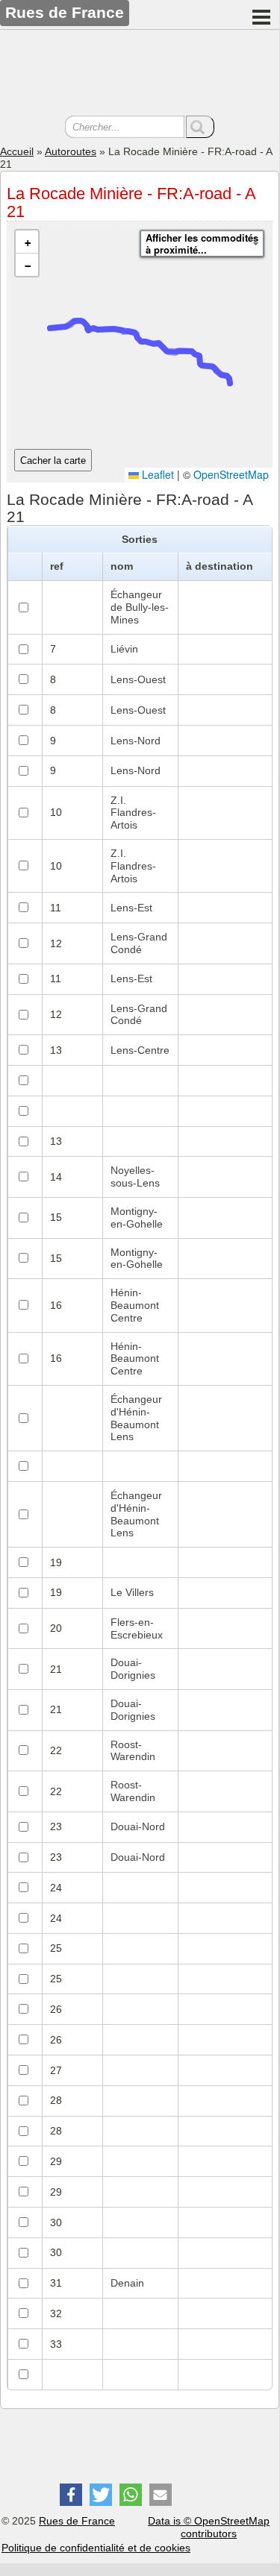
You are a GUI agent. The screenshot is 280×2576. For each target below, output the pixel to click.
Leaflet (156, 474)
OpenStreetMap (231, 474)
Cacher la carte (53, 461)
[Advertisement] (140, 75)
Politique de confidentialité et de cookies (96, 2548)
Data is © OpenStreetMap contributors (209, 2527)
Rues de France (77, 2521)
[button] (27, 242)
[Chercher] (200, 127)
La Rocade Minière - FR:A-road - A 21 (131, 202)
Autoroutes (71, 151)
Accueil (17, 151)
